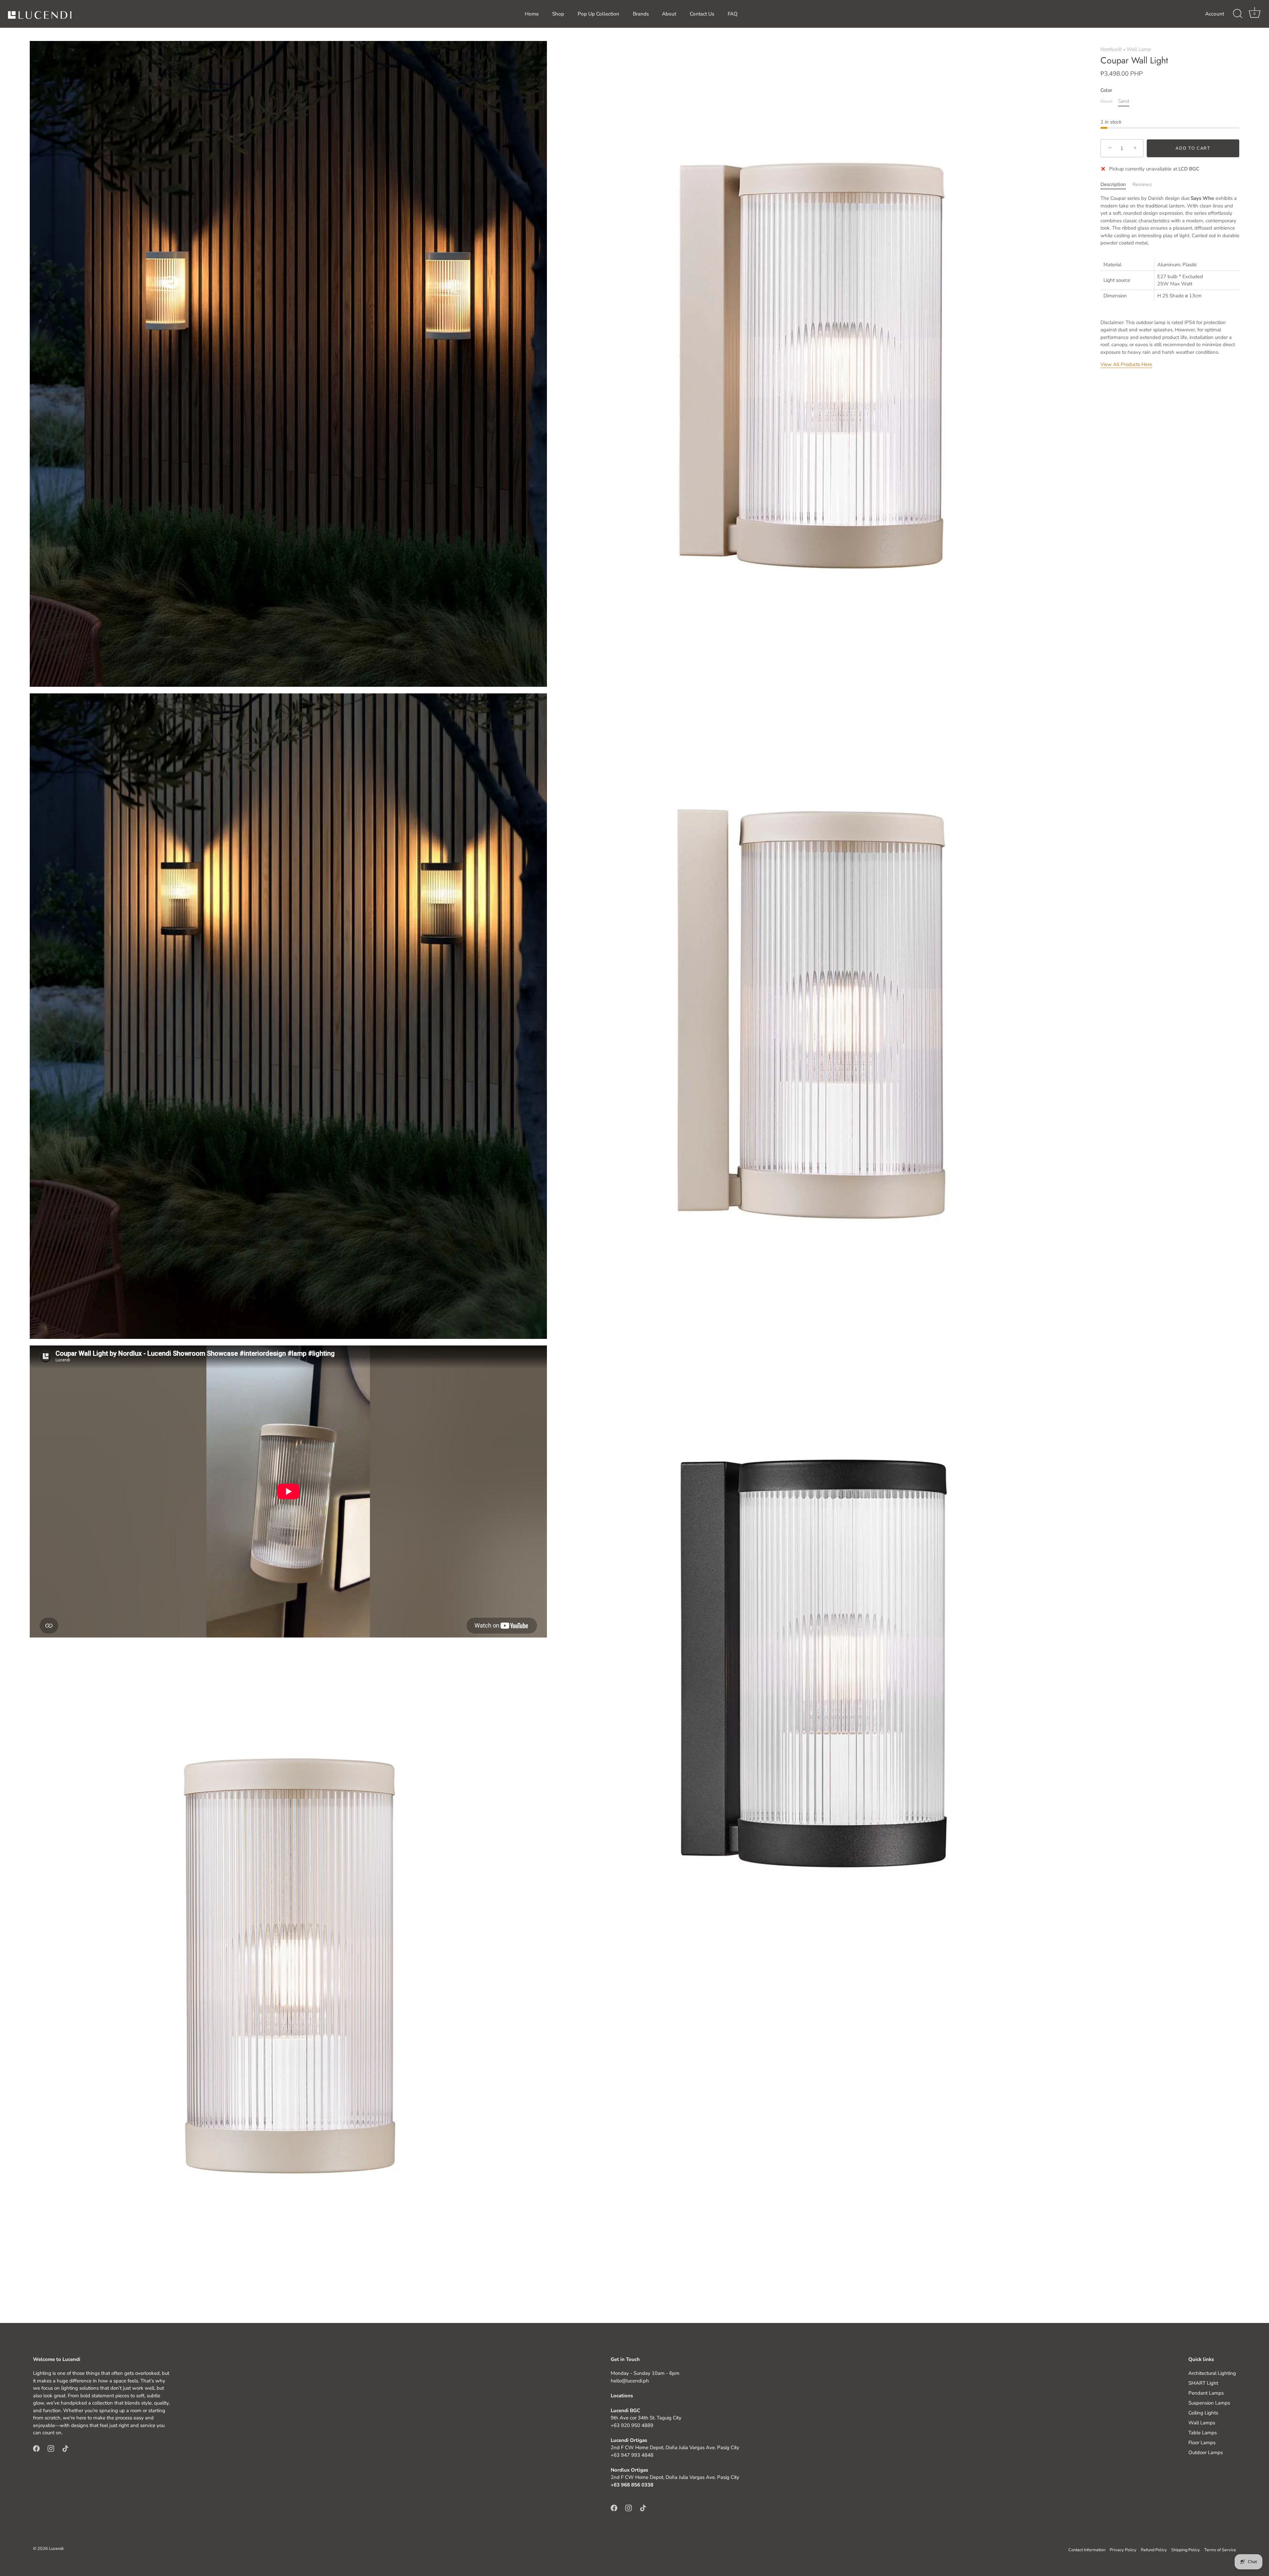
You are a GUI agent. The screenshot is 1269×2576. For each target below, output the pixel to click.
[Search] (1238, 14)
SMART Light (1203, 2383)
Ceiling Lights (1203, 2413)
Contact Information (1087, 2550)
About (669, 14)
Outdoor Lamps (1206, 2452)
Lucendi (56, 2549)
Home (532, 14)
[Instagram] (51, 2448)
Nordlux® (1111, 49)
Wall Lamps (1202, 2423)
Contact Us (702, 14)
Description (1113, 184)
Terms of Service (1220, 2550)
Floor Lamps (1202, 2443)
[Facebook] (36, 2448)
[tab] (1116, 184)
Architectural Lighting (1212, 2373)
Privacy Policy (1123, 2550)
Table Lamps (1203, 2433)
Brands (641, 14)
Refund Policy (1154, 2550)
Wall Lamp (1139, 49)
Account (1215, 14)
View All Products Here (1126, 364)
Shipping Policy (1186, 2550)
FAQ (733, 14)
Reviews (1142, 184)
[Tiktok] (65, 2448)
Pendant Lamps (1206, 2393)
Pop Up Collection (598, 14)
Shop (558, 14)
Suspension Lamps (1209, 2403)
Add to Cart (1193, 148)
